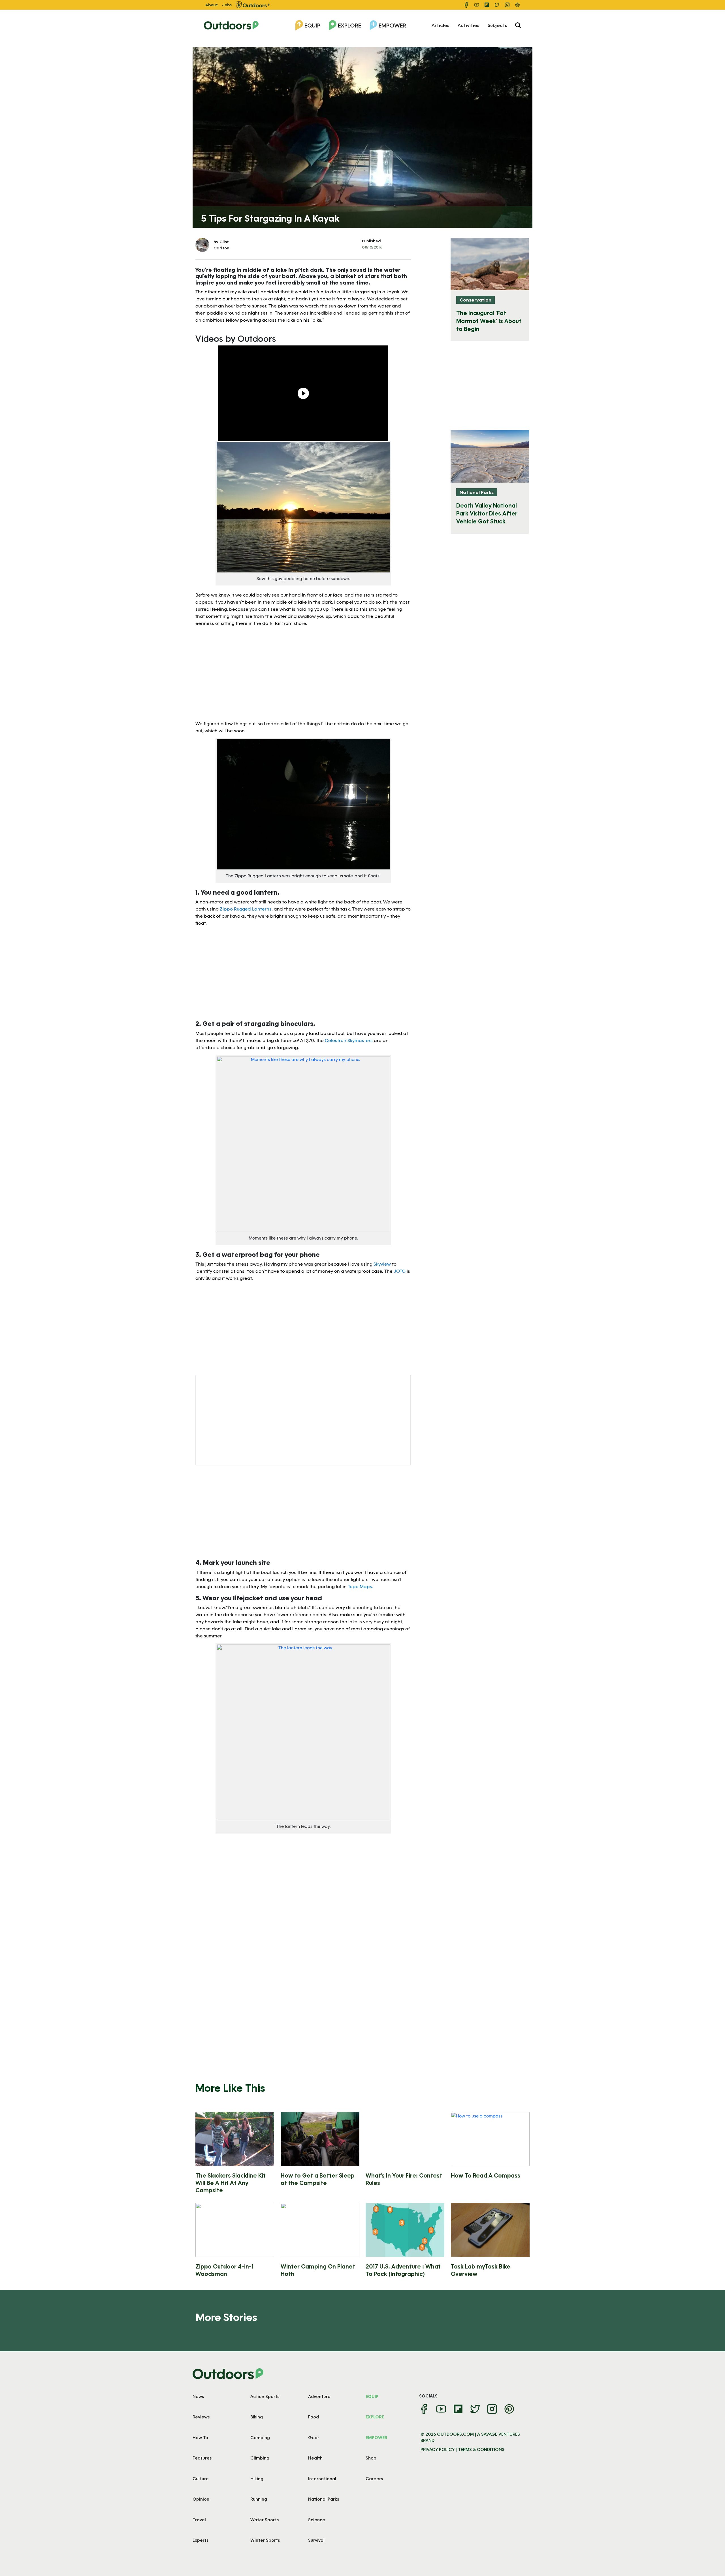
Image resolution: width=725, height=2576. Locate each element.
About (212, 5)
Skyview (382, 1264)
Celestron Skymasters (349, 1040)
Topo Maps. (361, 1586)
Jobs (227, 5)
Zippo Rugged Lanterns (246, 909)
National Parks (477, 492)
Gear (314, 2437)
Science (317, 2520)
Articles (440, 25)
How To (200, 2437)
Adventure (319, 2396)
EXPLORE (375, 2417)
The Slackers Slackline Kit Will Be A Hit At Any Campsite (231, 2183)
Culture (201, 2479)
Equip (312, 25)
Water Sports (265, 2520)
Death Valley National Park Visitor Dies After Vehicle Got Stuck (487, 513)
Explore (349, 25)
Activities (468, 25)
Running (259, 2499)
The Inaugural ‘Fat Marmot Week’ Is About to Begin (489, 321)
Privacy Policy (438, 2449)
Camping (260, 2437)
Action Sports (265, 2396)
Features (202, 2458)
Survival (316, 2540)
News (198, 2396)
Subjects (497, 25)
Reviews (201, 2417)
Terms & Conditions (481, 2449)
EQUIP (372, 2396)
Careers (374, 2479)
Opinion (201, 2499)
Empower (392, 25)
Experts (201, 2540)
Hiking (257, 2479)
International (322, 2479)
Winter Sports (265, 2540)
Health (315, 2458)
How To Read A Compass (486, 2175)
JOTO (400, 1271)
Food (314, 2417)
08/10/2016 (372, 247)
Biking (257, 2417)
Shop (371, 2458)
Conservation (475, 300)
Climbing (260, 2458)
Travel (199, 2520)
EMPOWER (377, 2437)
